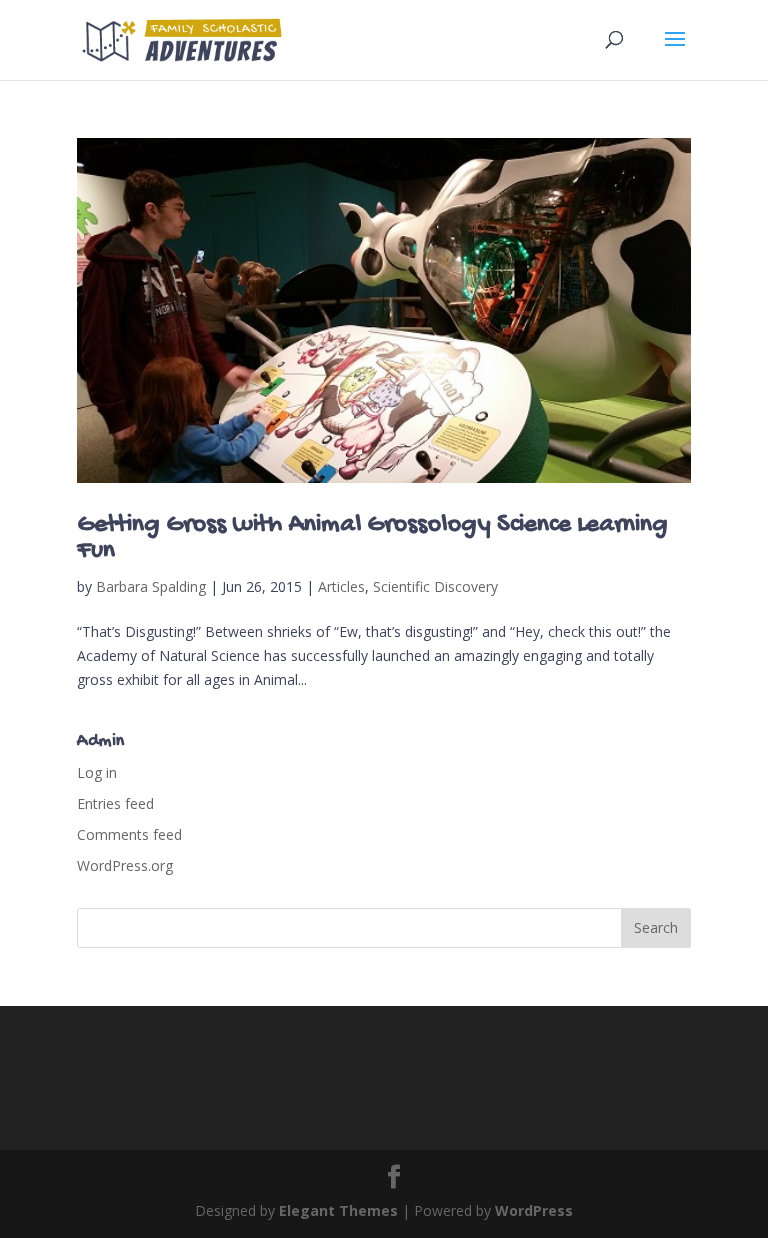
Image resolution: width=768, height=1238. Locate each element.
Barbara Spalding (151, 586)
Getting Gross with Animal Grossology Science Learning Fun (372, 538)
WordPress (534, 1210)
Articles (341, 586)
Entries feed (115, 803)
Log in (97, 772)
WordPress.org (125, 865)
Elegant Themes (338, 1210)
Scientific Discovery (435, 586)
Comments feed (129, 834)
